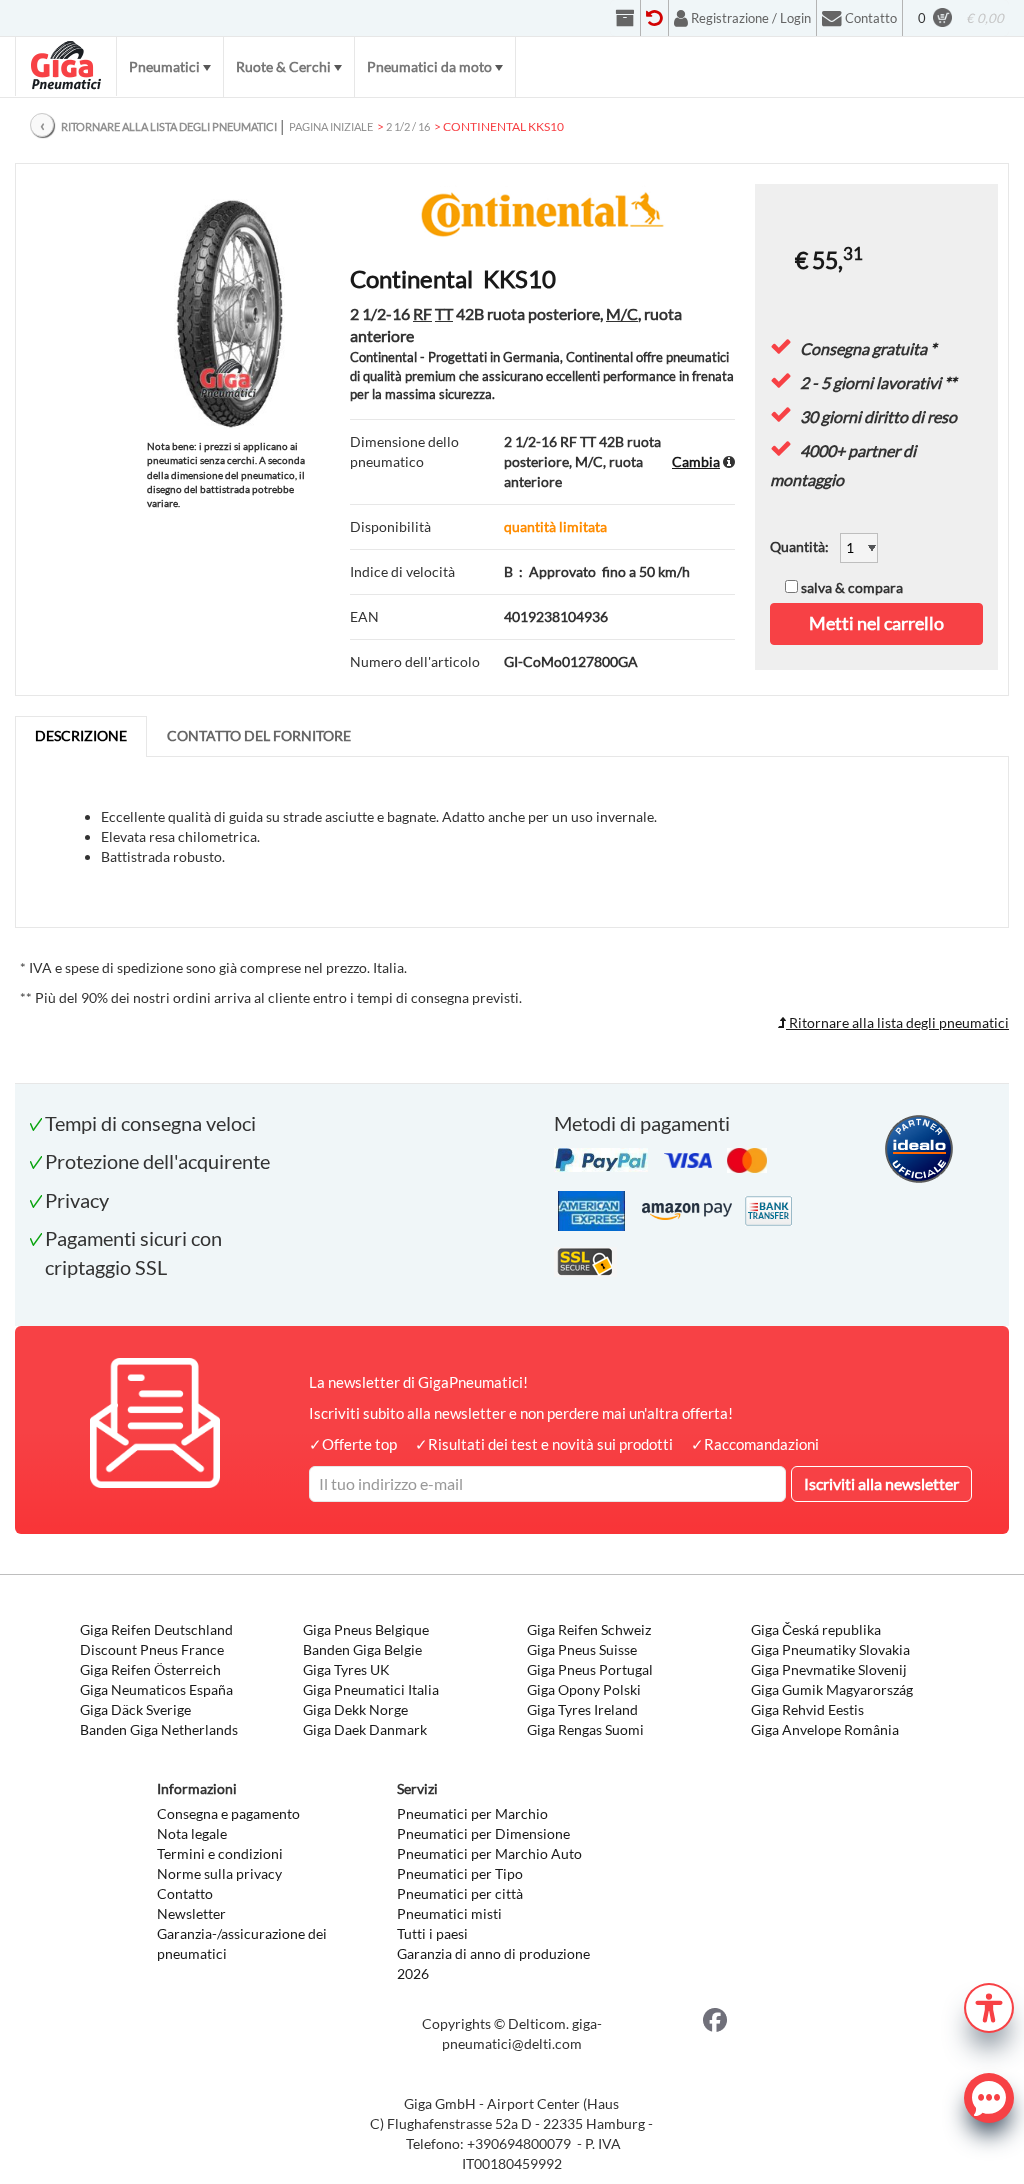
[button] (989, 2005)
